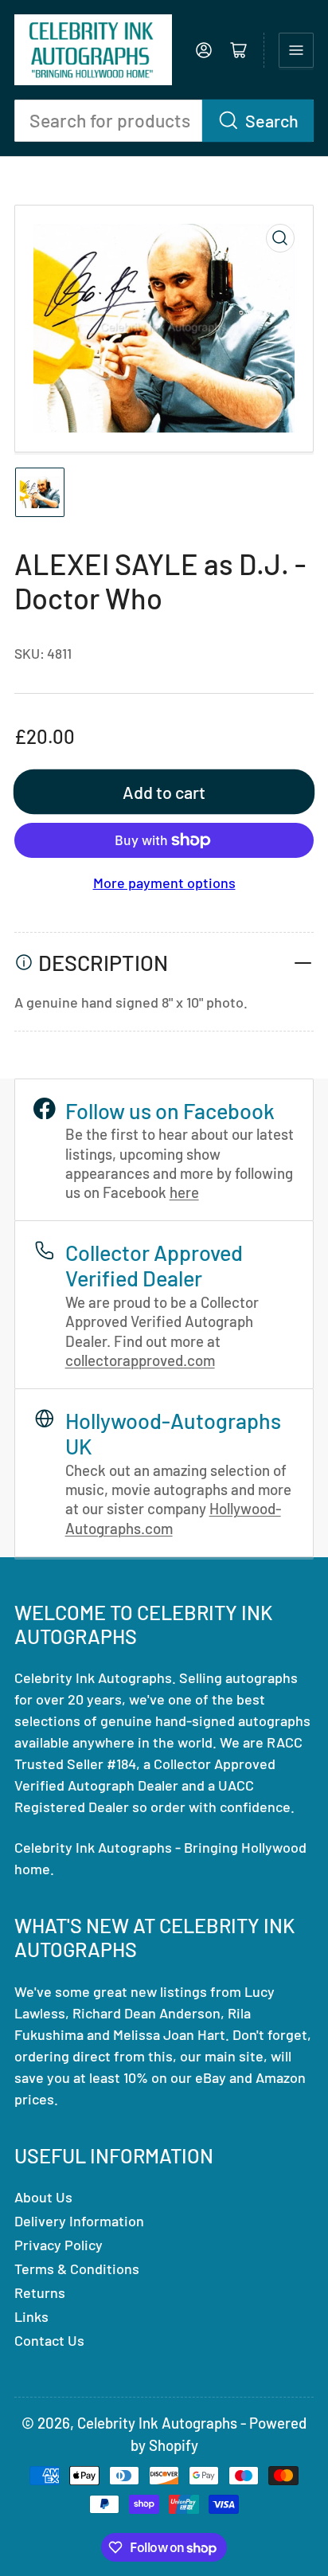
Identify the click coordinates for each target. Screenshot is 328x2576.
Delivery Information (79, 2221)
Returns (40, 2292)
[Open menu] (296, 50)
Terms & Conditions (77, 2269)
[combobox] (164, 121)
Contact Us (49, 2340)
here (184, 1192)
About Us (43, 2197)
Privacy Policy (59, 2245)
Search (272, 120)
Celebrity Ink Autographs (157, 2423)
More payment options (164, 883)
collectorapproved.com (140, 1360)
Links (31, 2316)
